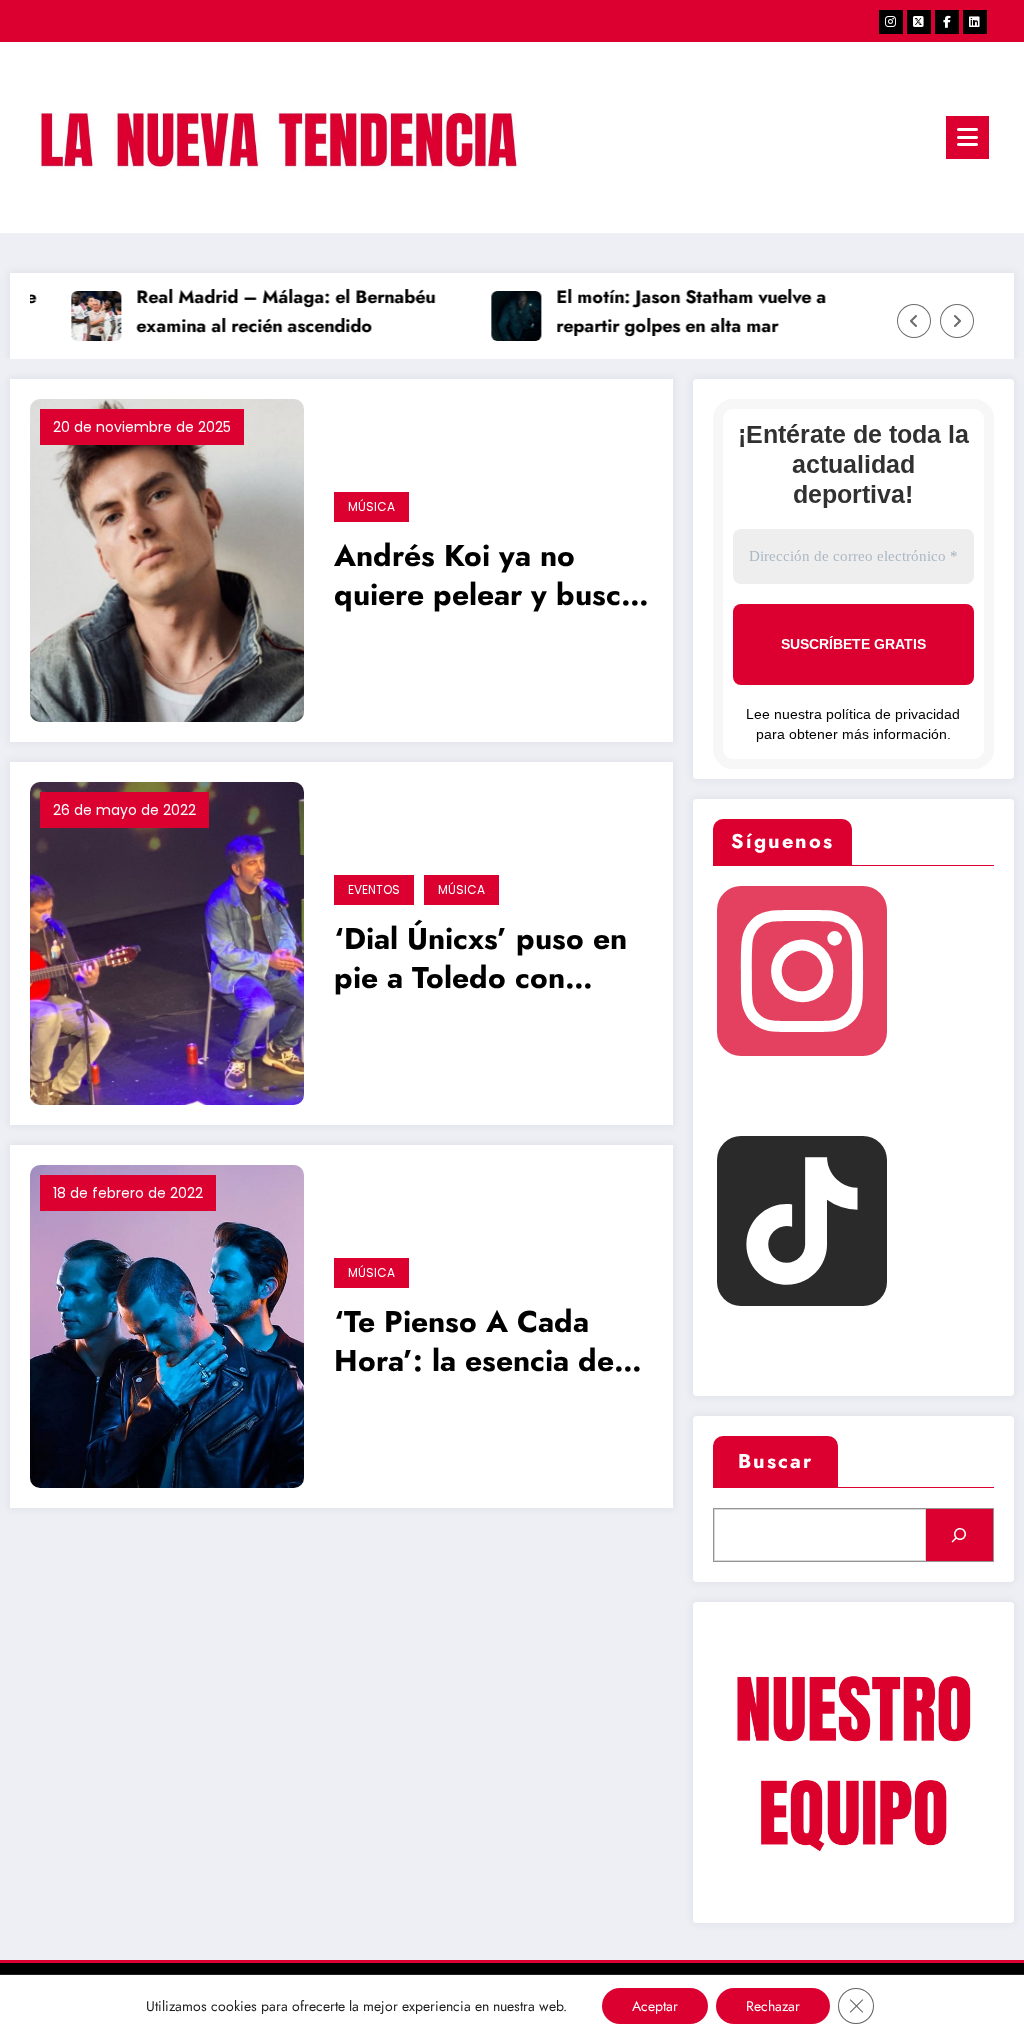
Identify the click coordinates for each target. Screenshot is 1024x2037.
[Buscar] (959, 1535)
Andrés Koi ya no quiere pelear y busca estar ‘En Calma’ (485, 577)
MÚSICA (371, 506)
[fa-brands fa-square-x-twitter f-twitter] (919, 22)
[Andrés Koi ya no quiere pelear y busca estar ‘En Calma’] (167, 559)
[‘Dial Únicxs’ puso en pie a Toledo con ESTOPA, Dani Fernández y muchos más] (167, 942)
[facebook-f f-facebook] (947, 22)
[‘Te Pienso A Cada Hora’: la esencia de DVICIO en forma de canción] (167, 1325)
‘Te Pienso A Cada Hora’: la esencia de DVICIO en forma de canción (477, 1343)
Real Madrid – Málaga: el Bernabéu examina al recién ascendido (268, 311)
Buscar (775, 1461)
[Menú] (967, 137)
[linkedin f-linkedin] (975, 22)
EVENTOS (374, 889)
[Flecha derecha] (957, 321)
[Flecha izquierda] (914, 321)
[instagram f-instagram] (891, 22)
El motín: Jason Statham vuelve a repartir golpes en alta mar (674, 311)
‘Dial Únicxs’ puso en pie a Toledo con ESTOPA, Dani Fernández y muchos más (480, 960)
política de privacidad (893, 714)
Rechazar (773, 2006)
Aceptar (655, 2006)
